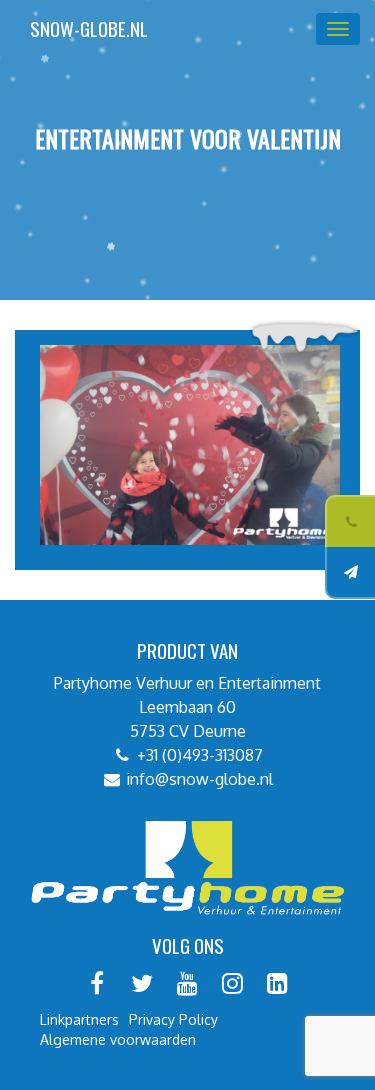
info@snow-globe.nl (199, 779)
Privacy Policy (173, 1019)
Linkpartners (79, 1019)
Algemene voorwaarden (118, 1039)
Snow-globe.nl (89, 28)
